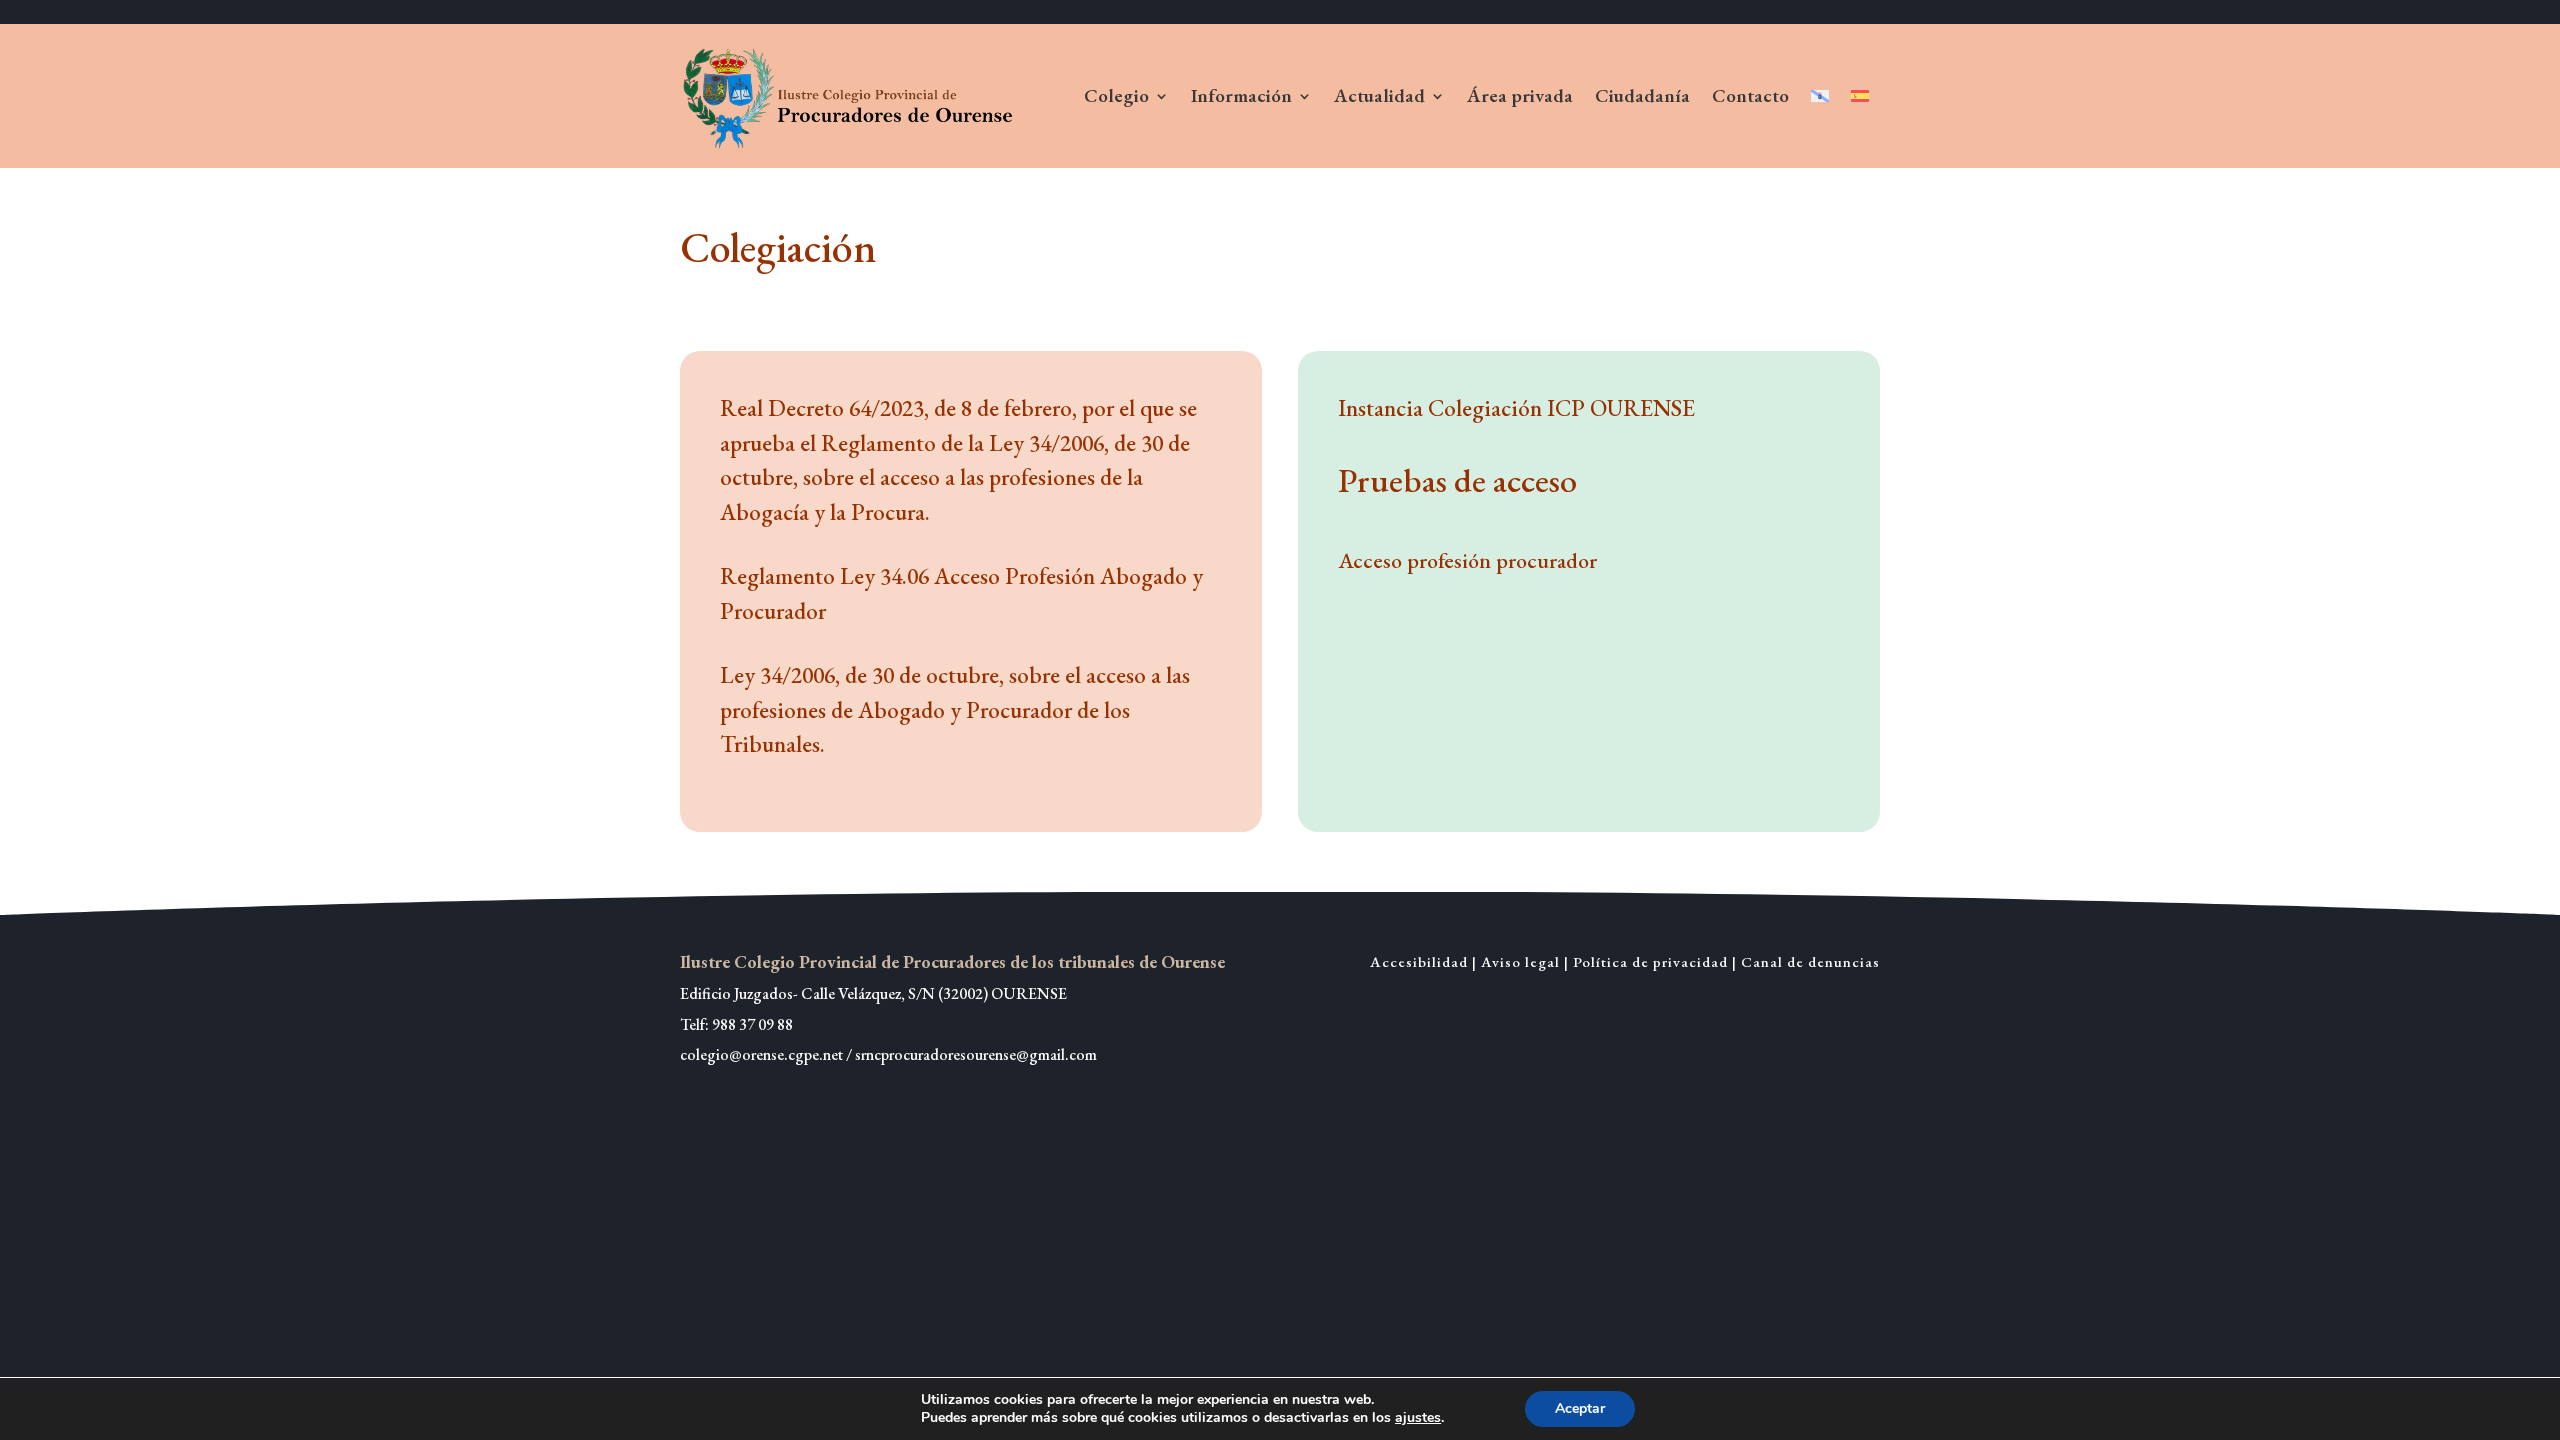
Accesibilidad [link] (1419, 961)
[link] (851, 96)
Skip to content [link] (48, 11)
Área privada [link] (1520, 95)
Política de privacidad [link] (1650, 961)
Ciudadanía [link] (1642, 95)
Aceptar (1580, 1408)
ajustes (1418, 1418)
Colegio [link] (1116, 95)
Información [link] (1241, 95)
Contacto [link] (1750, 95)
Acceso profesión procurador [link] (1467, 560)
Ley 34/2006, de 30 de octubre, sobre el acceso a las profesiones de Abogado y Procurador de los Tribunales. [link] (955, 709)
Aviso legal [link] (1520, 961)
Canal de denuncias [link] (1810, 961)
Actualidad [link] (1379, 95)
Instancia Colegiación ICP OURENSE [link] (1516, 408)
